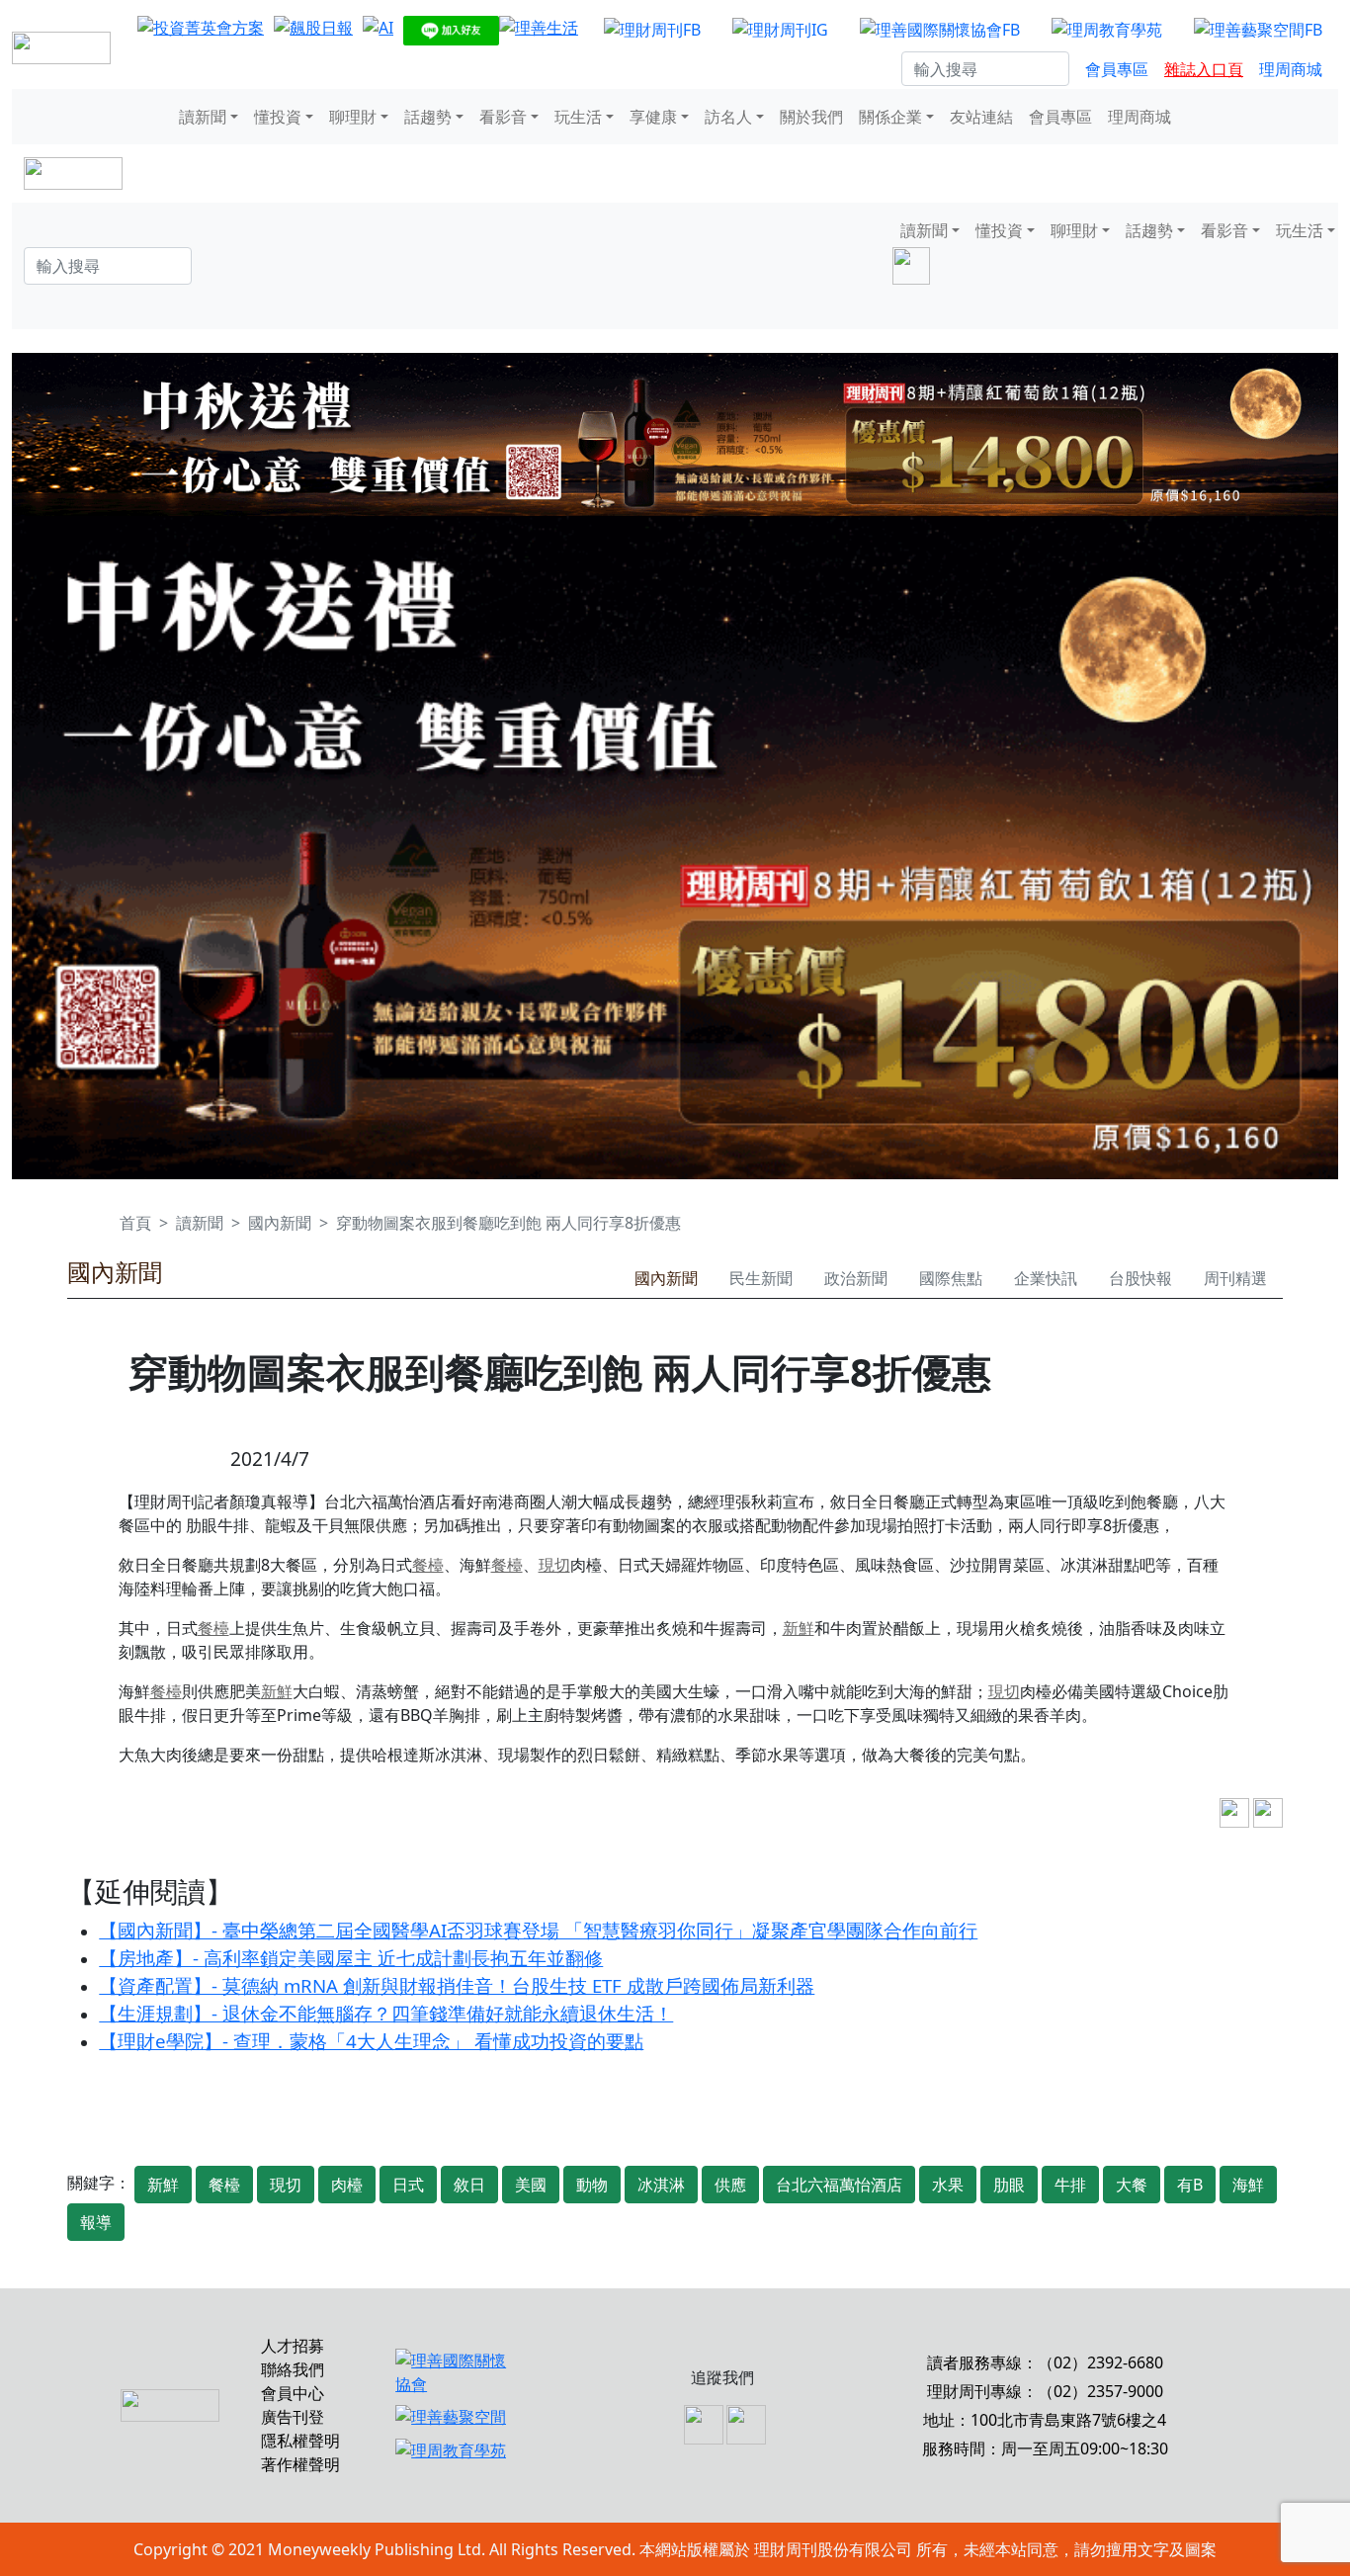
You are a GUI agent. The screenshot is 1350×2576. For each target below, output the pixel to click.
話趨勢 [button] (428, 117)
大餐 (1132, 2185)
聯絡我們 (293, 2369)
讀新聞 (200, 1223)
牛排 (1070, 2185)
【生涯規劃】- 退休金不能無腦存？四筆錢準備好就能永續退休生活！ (386, 2013)
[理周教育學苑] (1107, 29)
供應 (730, 2185)
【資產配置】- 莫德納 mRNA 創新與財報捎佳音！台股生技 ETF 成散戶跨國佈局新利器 (457, 1985)
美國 (531, 2185)
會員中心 (293, 2393)
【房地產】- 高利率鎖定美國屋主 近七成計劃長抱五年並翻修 (351, 1958)
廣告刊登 (293, 2417)
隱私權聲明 (300, 2441)
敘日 (469, 2185)
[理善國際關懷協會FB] (940, 29)
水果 (948, 2185)
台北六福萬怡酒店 (839, 2185)
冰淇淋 (661, 2185)
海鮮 (1248, 2185)
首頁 (135, 1223)
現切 (554, 1565)
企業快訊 (1046, 1278)
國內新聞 (280, 1223)
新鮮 (799, 1628)
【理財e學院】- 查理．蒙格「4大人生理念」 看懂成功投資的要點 (371, 2041)
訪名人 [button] (728, 117)
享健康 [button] (653, 117)
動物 (592, 2185)
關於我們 (811, 117)
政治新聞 (856, 1278)
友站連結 (981, 117)
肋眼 (1009, 2185)
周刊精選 (1235, 1278)
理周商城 (1291, 69)
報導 (96, 2222)
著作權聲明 (300, 2464)
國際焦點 (951, 1278)
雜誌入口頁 (1204, 69)
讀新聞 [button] (203, 117)
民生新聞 (761, 1278)
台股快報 (1140, 1278)
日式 (408, 2185)
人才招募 (293, 2346)
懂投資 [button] (278, 117)
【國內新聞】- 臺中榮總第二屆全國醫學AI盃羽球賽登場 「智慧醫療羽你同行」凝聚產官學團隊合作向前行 (538, 1930)
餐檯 (428, 1565)
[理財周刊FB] (652, 29)
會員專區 (1117, 69)
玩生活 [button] (578, 117)
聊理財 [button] (353, 117)
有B (1190, 2185)
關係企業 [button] (890, 117)
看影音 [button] (503, 117)
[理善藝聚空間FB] (1258, 29)
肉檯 (347, 2185)
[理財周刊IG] (780, 29)
